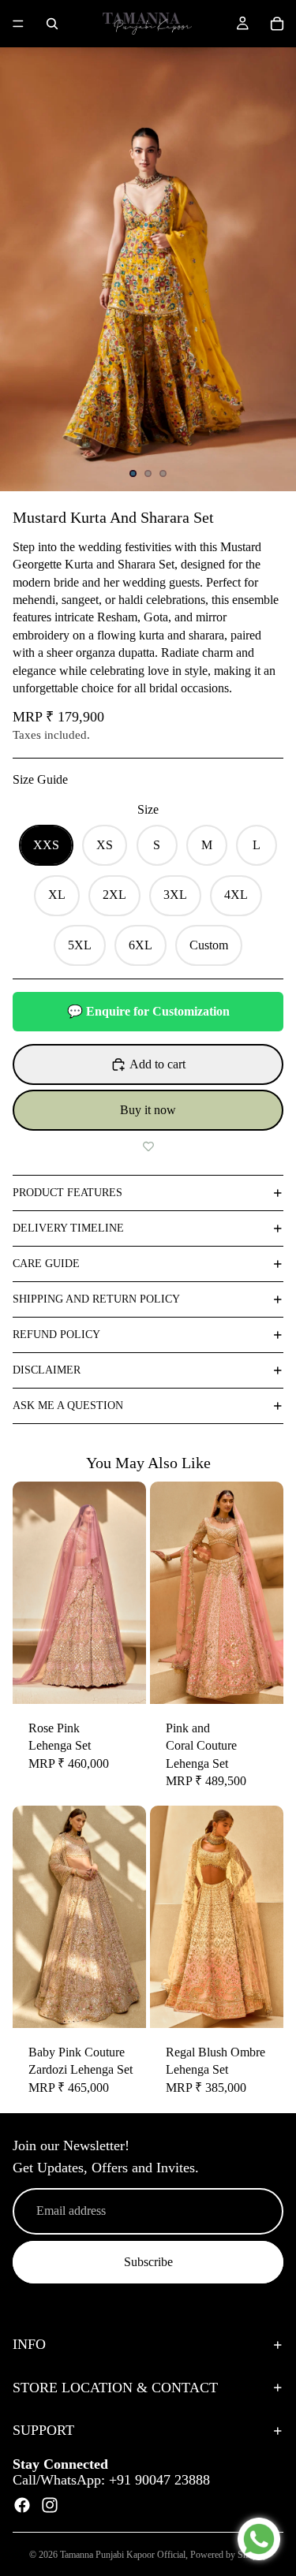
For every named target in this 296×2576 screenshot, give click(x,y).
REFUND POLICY (56, 1335)
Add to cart (157, 1064)
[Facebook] (22, 2505)
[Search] (52, 24)
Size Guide (40, 779)
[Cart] (277, 24)
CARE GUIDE (46, 1264)
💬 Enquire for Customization (148, 1011)
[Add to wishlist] (148, 1146)
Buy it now (148, 1110)
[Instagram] (50, 2505)
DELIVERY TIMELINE (68, 1228)
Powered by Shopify (229, 2555)
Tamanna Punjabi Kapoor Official (123, 2555)
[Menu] (18, 24)
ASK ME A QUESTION (68, 1405)
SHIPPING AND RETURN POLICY (96, 1299)
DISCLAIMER (47, 1370)
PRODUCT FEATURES (67, 1193)
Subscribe (148, 2262)
